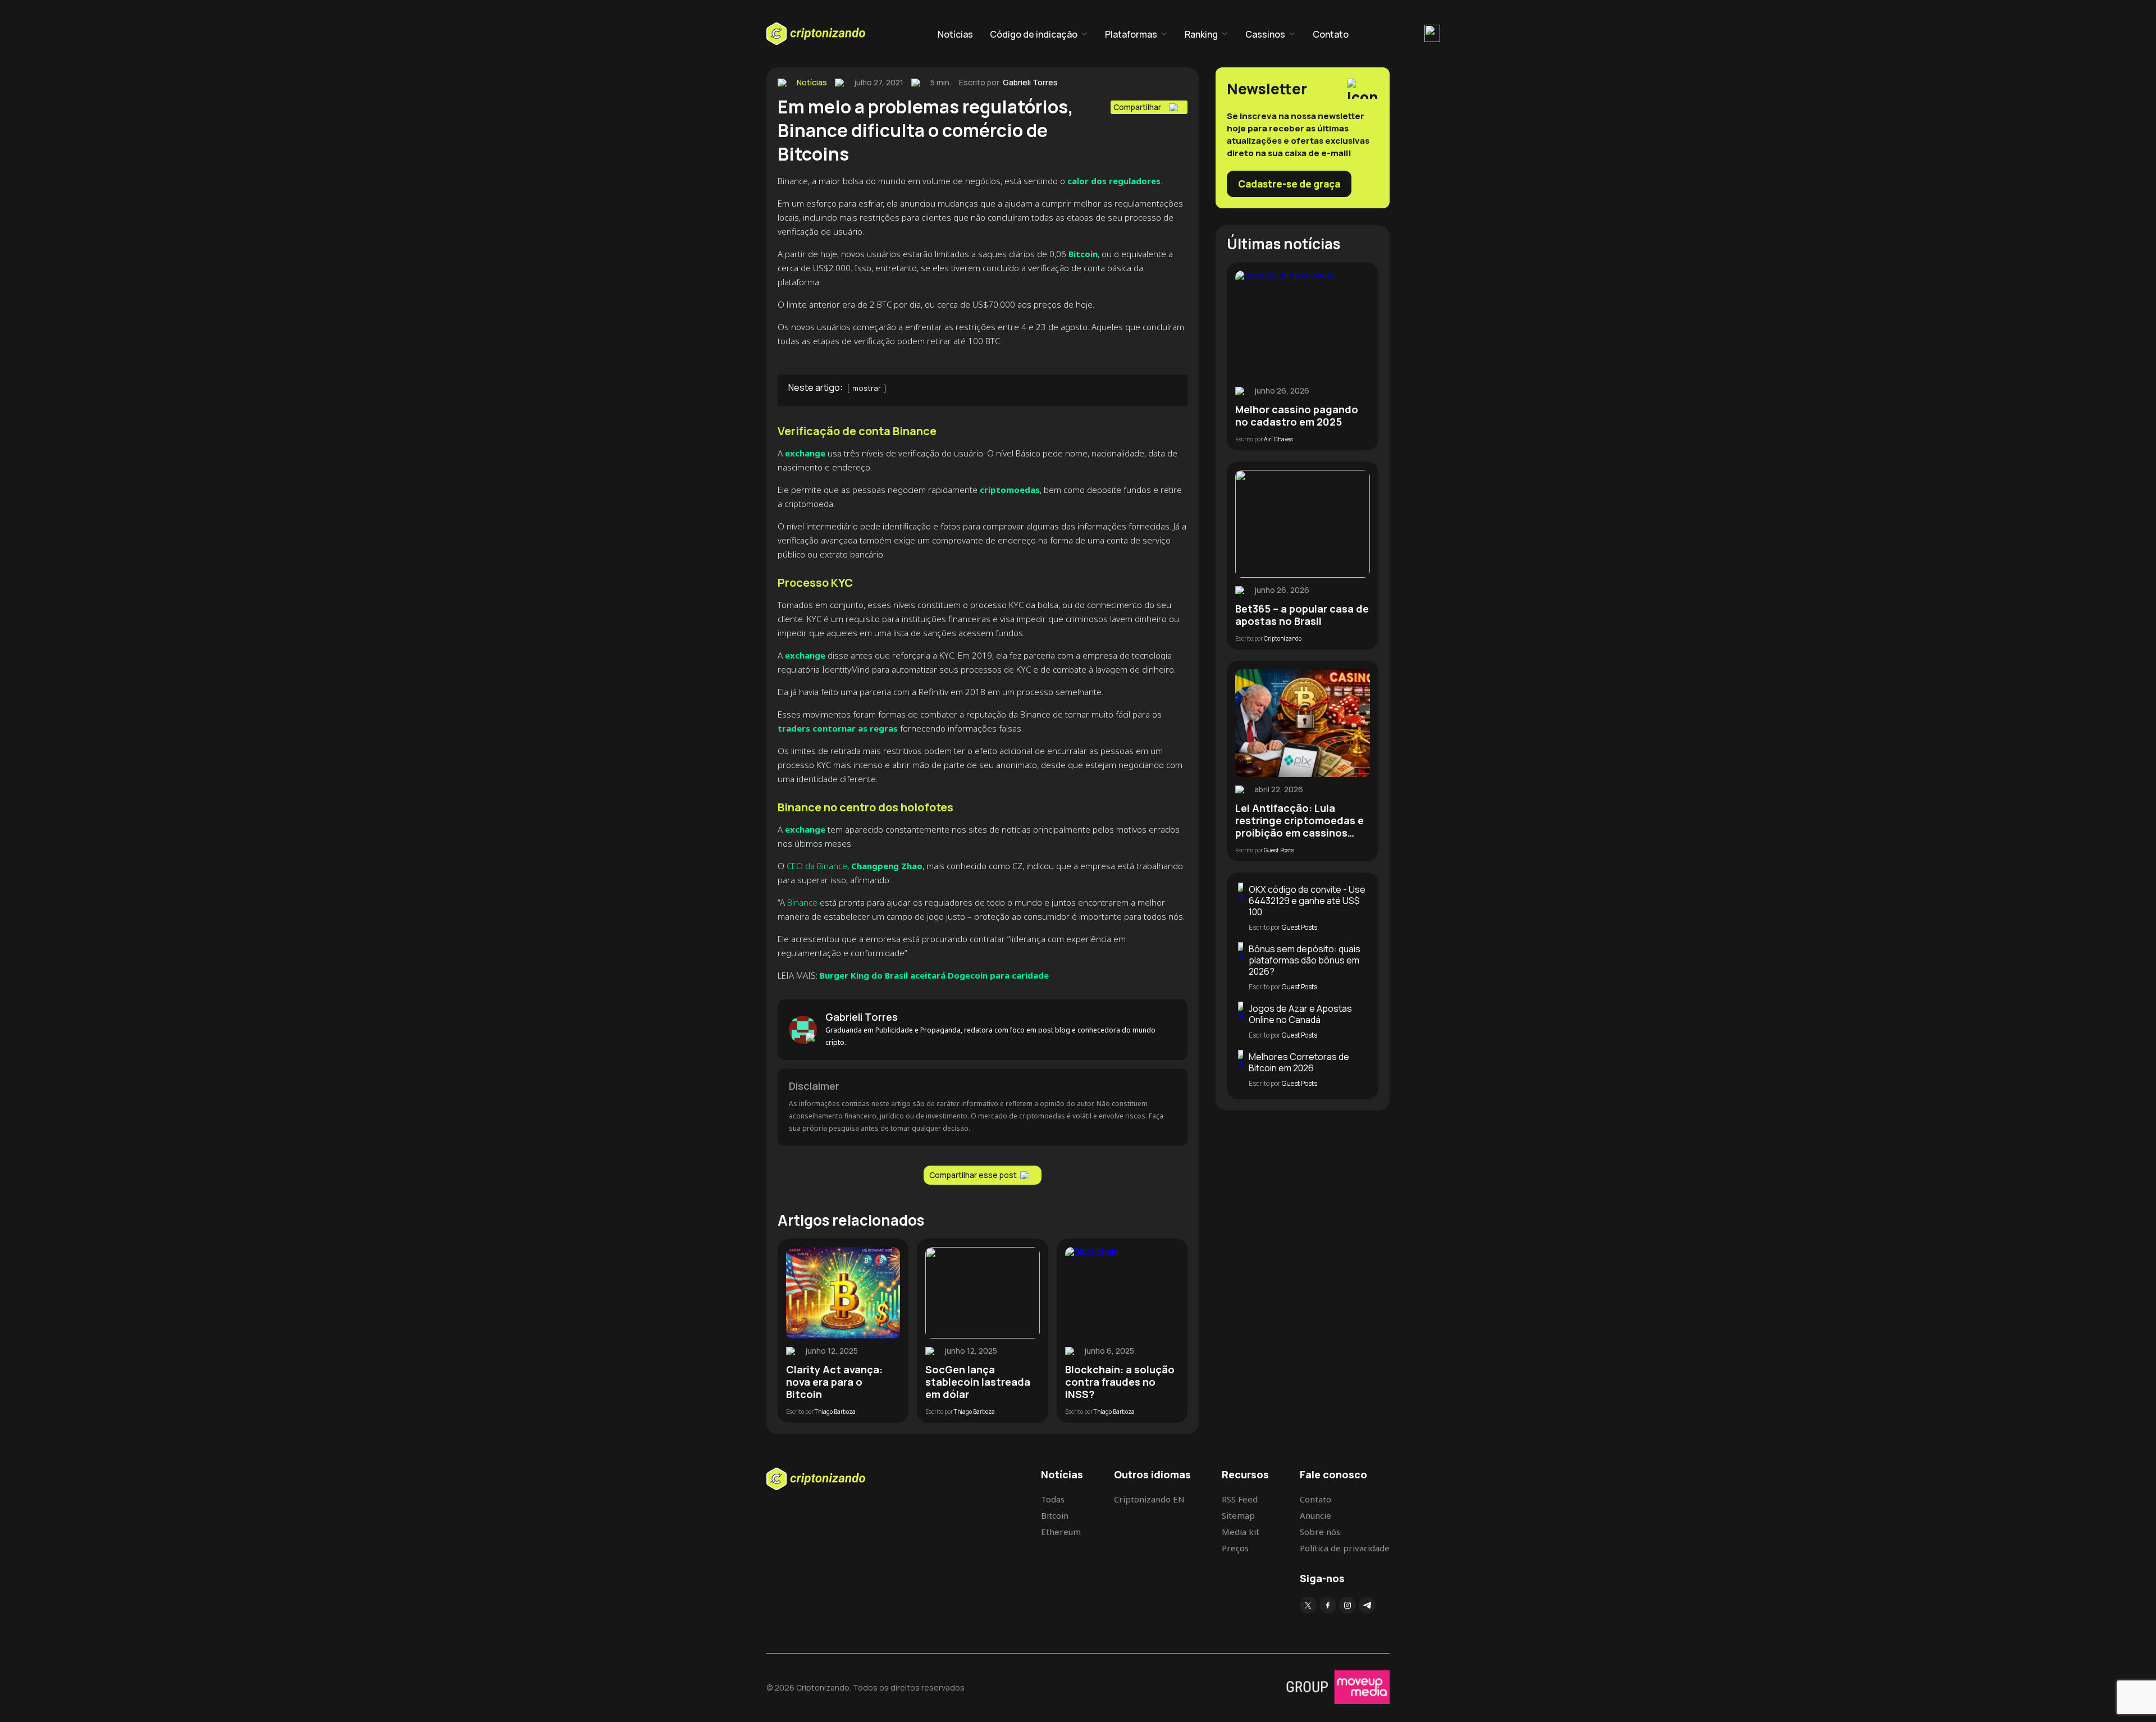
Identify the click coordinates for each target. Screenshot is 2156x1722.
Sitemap (1238, 1515)
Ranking (1201, 34)
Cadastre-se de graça (1289, 184)
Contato (1331, 34)
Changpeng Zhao (887, 866)
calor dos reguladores (1114, 181)
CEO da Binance (817, 866)
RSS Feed (1240, 1499)
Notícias (955, 34)
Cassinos (1265, 34)
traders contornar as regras (838, 728)
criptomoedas (1009, 490)
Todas (1053, 1499)
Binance (802, 902)
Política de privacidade (1345, 1548)
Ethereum (1061, 1532)
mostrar (867, 388)
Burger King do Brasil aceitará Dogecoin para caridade (934, 975)
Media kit (1241, 1532)
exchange (805, 453)
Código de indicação (1034, 34)
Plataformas (1131, 34)
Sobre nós (1320, 1532)
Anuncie (1315, 1515)
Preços (1235, 1548)
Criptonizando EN (1149, 1499)
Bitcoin (1083, 254)
